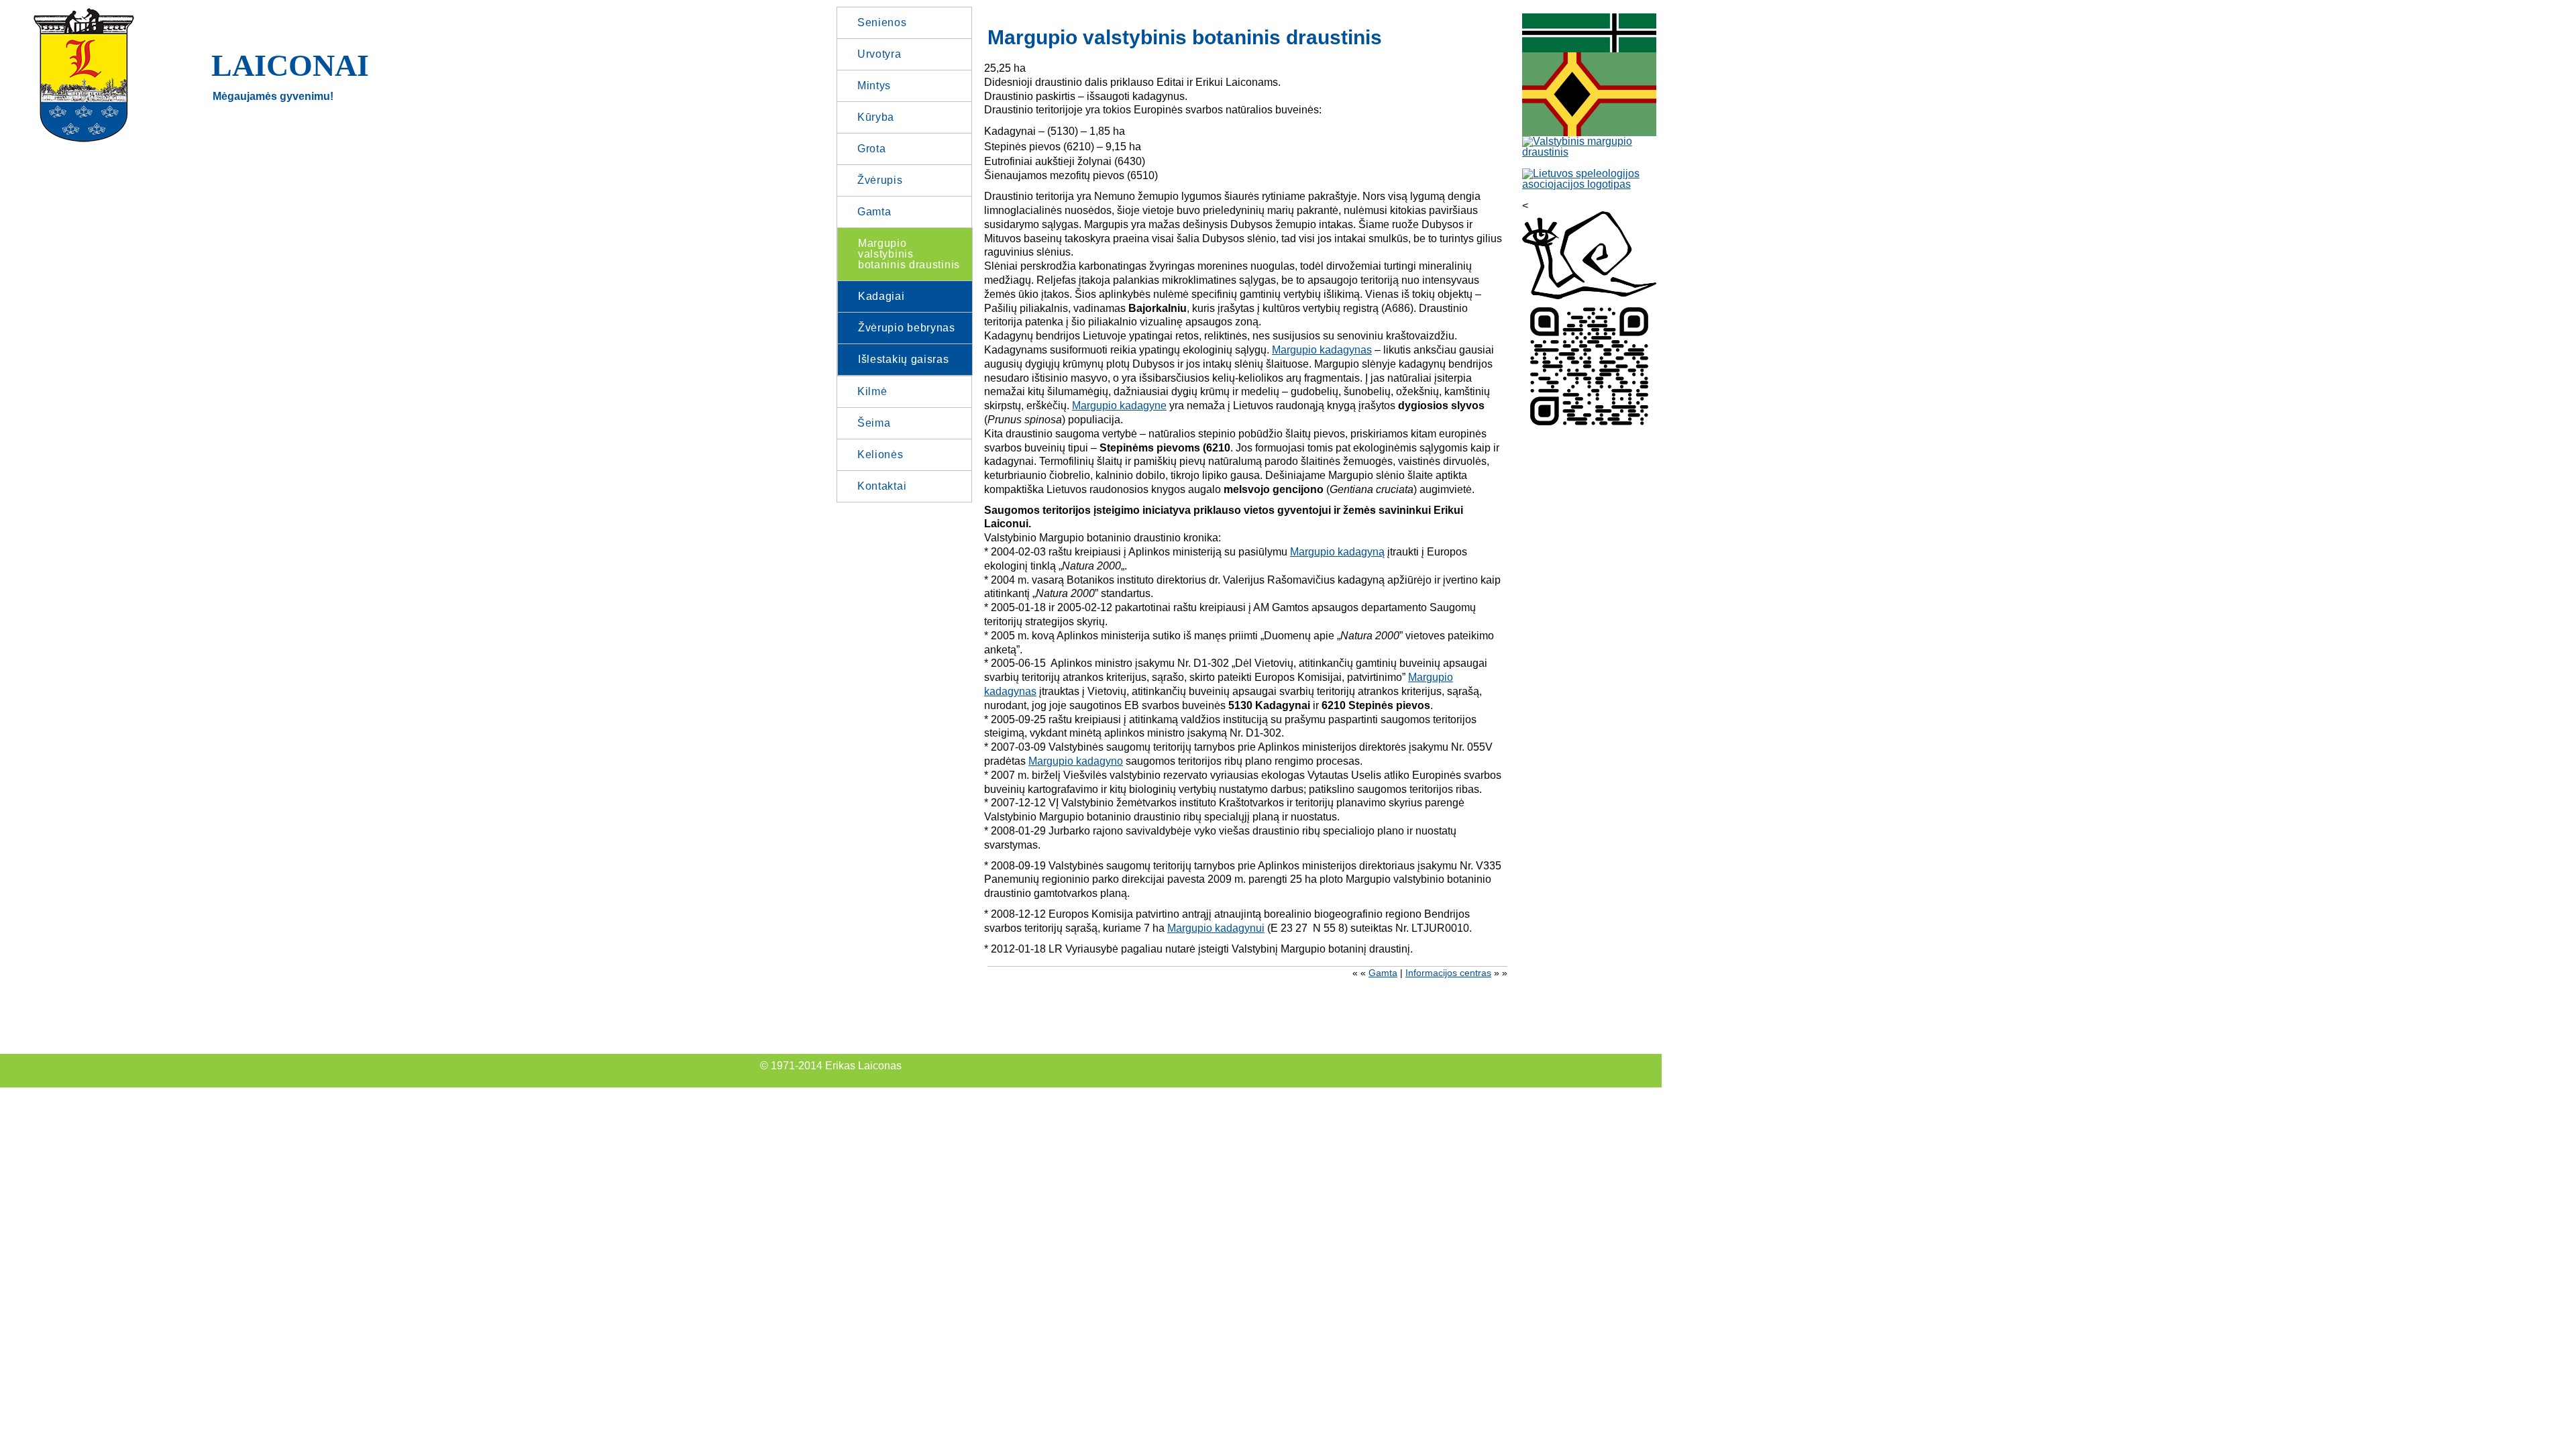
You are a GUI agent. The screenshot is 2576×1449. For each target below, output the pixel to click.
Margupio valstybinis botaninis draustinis (909, 254)
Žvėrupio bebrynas (907, 328)
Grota (872, 149)
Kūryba (876, 117)
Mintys (874, 86)
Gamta (874, 212)
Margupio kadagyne (1119, 406)
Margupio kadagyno (1076, 761)
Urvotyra (879, 54)
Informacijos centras (1448, 973)
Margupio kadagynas (1322, 350)
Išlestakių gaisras (904, 359)
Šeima (874, 423)
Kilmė (872, 391)
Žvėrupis (880, 180)
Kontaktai (882, 486)
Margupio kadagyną (1337, 552)
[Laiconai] (84, 141)
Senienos (882, 22)
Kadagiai (881, 296)
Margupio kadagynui (1216, 928)
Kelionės (880, 454)
